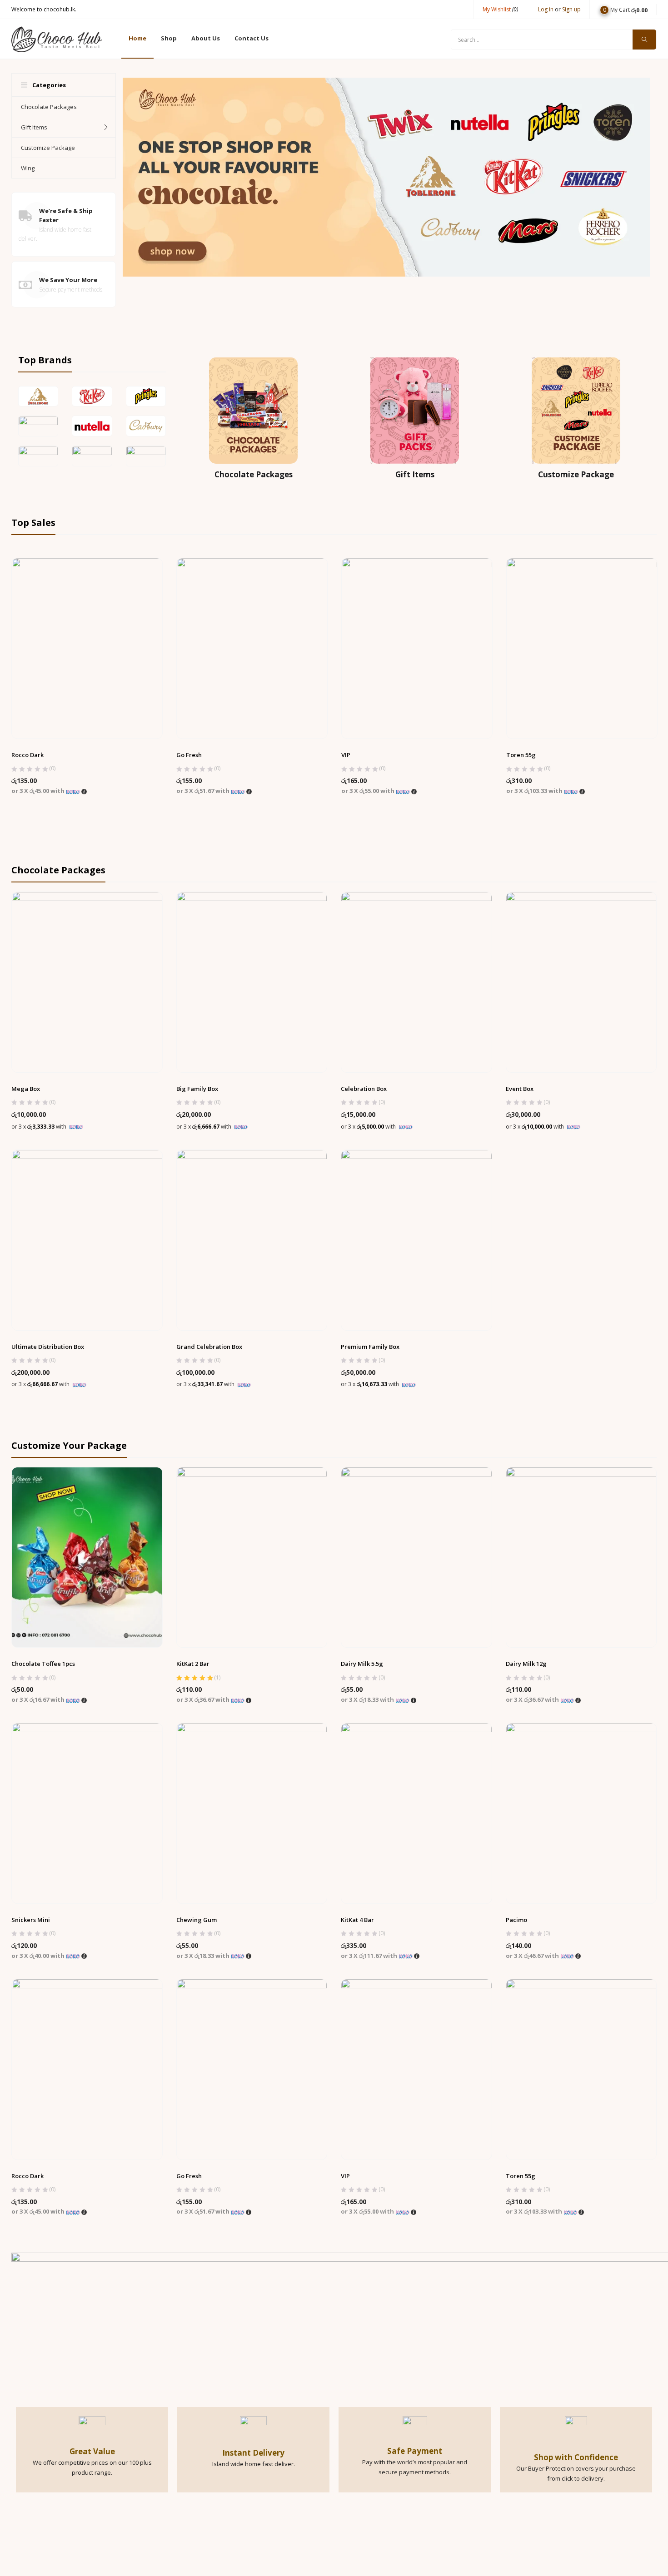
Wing (28, 168)
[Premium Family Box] (416, 1239)
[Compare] (105, 717)
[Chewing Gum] (252, 1813)
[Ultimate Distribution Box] (87, 1239)
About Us (206, 38)
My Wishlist (500, 9)
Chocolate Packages (49, 107)
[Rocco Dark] (87, 2069)
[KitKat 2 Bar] (252, 1557)
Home (137, 38)
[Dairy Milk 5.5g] (416, 1557)
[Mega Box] (87, 981)
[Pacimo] (581, 1813)
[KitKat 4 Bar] (416, 1813)
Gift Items (34, 127)
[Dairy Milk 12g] (581, 1557)
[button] (624, 9)
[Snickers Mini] (87, 1813)
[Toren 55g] (581, 2069)
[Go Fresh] (252, 2069)
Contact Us (252, 38)
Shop (169, 38)
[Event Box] (581, 981)
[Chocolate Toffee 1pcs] (87, 1557)
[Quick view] (87, 717)
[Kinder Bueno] (417, 648)
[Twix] (252, 648)
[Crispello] (582, 648)
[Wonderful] (87, 648)
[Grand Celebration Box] (252, 1239)
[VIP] (416, 2069)
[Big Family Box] (252, 981)
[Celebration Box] (416, 981)
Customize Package (48, 148)
